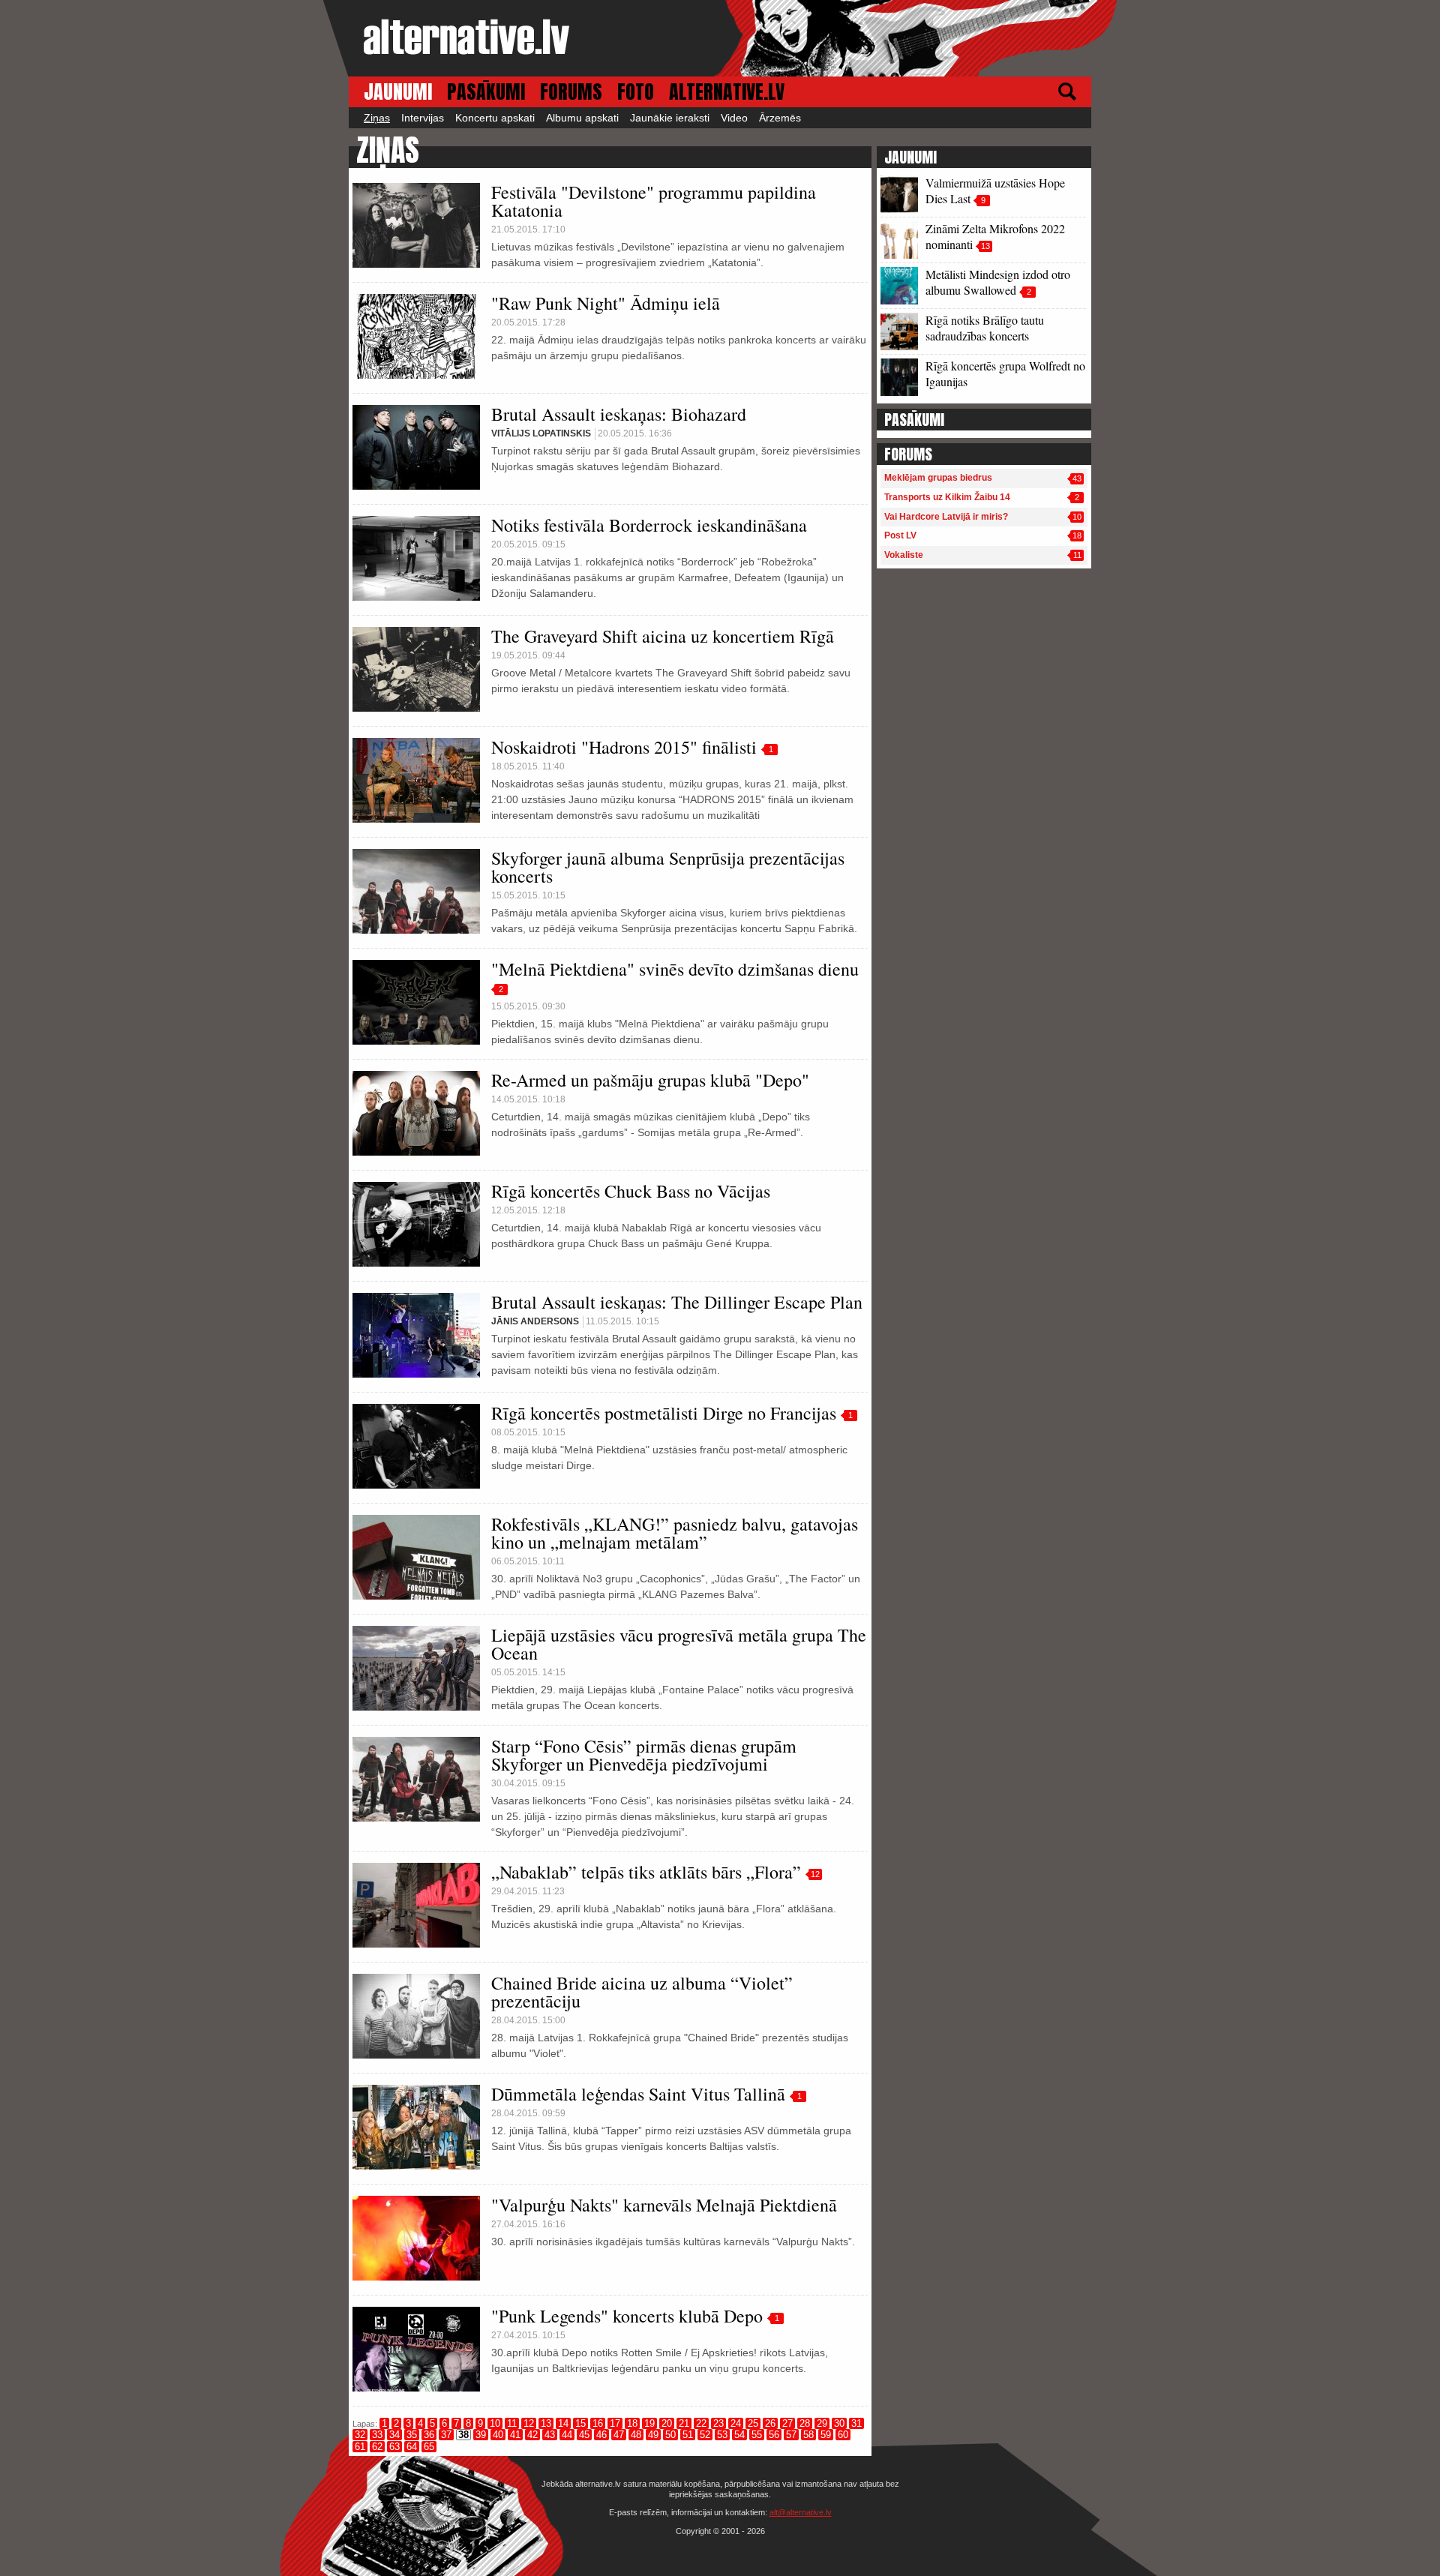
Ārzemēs (780, 118)
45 (584, 2435)
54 (739, 2435)
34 (394, 2435)
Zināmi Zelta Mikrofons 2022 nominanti (995, 236)
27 (787, 2423)
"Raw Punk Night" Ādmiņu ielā (606, 303)
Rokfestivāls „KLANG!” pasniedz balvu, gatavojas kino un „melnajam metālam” (675, 1533)
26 (770, 2423)
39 (481, 2435)
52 (705, 2435)
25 (753, 2423)
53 (722, 2435)
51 (688, 2435)
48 (636, 2435)
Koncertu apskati (495, 118)
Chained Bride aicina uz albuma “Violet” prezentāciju (642, 1992)
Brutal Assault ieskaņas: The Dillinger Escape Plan (677, 1302)
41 (515, 2435)
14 (563, 2423)
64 (412, 2447)
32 (360, 2435)
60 (843, 2435)
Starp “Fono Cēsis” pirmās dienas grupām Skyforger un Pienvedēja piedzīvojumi (644, 1755)
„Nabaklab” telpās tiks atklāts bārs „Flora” (646, 1872)
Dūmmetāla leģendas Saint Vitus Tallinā (638, 2094)
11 (512, 2423)
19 (649, 2423)
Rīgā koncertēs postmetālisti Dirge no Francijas (664, 1413)
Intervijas (423, 118)
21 (684, 2423)
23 (718, 2423)
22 (701, 2423)
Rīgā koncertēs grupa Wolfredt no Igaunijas (1005, 373)
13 (546, 2423)
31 (856, 2423)
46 (601, 2435)
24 (736, 2423)
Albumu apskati (582, 118)
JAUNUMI (398, 92)
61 (360, 2447)
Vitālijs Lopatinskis (541, 433)
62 (377, 2447)
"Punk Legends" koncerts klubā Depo (627, 2316)
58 (808, 2435)
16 (598, 2423)
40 (498, 2435)
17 (615, 2423)
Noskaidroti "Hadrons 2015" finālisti (624, 747)
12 (815, 1874)
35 (412, 2435)
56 (774, 2435)
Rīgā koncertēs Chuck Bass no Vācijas (631, 1191)
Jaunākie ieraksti (670, 118)
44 (567, 2435)
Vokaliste (904, 555)
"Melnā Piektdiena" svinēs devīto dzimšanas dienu (675, 969)
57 (791, 2435)
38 (463, 2435)
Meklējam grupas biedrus (938, 478)
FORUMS (571, 92)
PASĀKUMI (486, 92)
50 (670, 2435)
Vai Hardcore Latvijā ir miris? (946, 517)
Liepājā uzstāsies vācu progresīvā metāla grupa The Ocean (679, 1644)
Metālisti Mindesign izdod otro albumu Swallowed (998, 282)
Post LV (900, 535)
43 (550, 2435)
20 (667, 2423)
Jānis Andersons (535, 1321)
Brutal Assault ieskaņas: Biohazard (619, 414)
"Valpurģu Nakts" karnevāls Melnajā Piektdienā (664, 2205)
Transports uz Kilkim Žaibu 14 (947, 497)
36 (429, 2435)
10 (495, 2423)
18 (632, 2423)
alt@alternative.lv (801, 2512)
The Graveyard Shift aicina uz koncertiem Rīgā (663, 636)
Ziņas (377, 118)
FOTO (636, 92)
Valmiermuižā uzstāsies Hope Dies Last (995, 190)
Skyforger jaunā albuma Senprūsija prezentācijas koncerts (668, 867)
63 (394, 2447)
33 (377, 2435)
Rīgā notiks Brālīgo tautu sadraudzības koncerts (985, 328)
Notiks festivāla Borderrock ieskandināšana (649, 525)
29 (822, 2423)
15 (580, 2423)
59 (826, 2435)
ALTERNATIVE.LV (727, 92)
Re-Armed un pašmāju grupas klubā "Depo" (650, 1080)
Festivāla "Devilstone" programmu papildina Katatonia (654, 201)
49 (653, 2435)
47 (619, 2435)
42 (532, 2435)
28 (805, 2423)
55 (757, 2435)
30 (839, 2423)
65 (429, 2447)
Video (734, 118)
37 (446, 2435)
